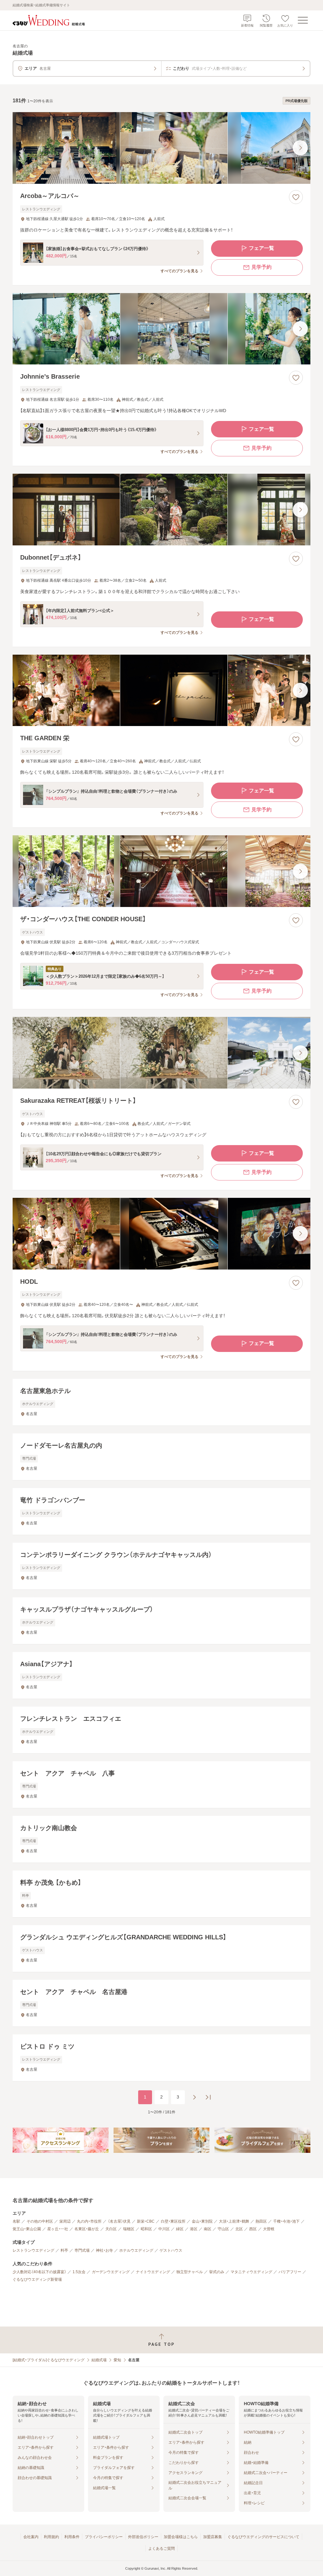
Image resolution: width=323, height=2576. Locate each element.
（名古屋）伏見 (119, 2221)
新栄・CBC (146, 2221)
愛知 (117, 2360)
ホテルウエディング (136, 2250)
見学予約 (261, 267)
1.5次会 (79, 2272)
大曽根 (269, 2229)
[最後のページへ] (208, 2097)
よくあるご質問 (161, 2549)
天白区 (111, 2229)
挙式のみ (217, 2272)
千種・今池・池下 (286, 2221)
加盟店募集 (213, 2537)
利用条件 (72, 2537)
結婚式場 (99, 2360)
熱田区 (261, 2221)
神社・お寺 (104, 2250)
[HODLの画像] (161, 1234)
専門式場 (82, 2250)
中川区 (164, 2229)
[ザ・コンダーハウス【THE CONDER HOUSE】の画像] (161, 871)
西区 (253, 2229)
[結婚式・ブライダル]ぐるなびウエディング (49, 2360)
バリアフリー (290, 2272)
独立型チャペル (190, 2272)
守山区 (223, 2229)
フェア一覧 (261, 248)
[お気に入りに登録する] (296, 197)
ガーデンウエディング (111, 2272)
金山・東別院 (202, 2221)
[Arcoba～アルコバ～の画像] (161, 148)
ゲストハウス (171, 2250)
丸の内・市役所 (89, 2221)
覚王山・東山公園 (27, 2229)
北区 (239, 2229)
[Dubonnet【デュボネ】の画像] (161, 510)
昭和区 (146, 2229)
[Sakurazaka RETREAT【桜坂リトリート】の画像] (161, 1053)
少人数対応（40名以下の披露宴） (39, 2272)
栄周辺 (65, 2221)
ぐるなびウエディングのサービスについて (263, 2537)
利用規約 (51, 2537)
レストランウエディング (33, 2250)
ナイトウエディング (153, 2272)
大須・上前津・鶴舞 (234, 2221)
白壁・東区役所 (173, 2221)
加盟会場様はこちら (181, 2537)
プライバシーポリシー (104, 2537)
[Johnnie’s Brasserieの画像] (161, 329)
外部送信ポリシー (143, 2537)
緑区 (180, 2229)
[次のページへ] (194, 2097)
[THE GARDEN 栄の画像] (161, 691)
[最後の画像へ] (300, 148)
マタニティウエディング (251, 2272)
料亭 (64, 2250)
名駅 (16, 2221)
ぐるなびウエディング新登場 (37, 2279)
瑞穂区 (129, 2229)
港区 (194, 2229)
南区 (208, 2229)
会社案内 (31, 2537)
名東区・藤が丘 (87, 2229)
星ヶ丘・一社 (58, 2229)
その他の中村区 (40, 2221)
